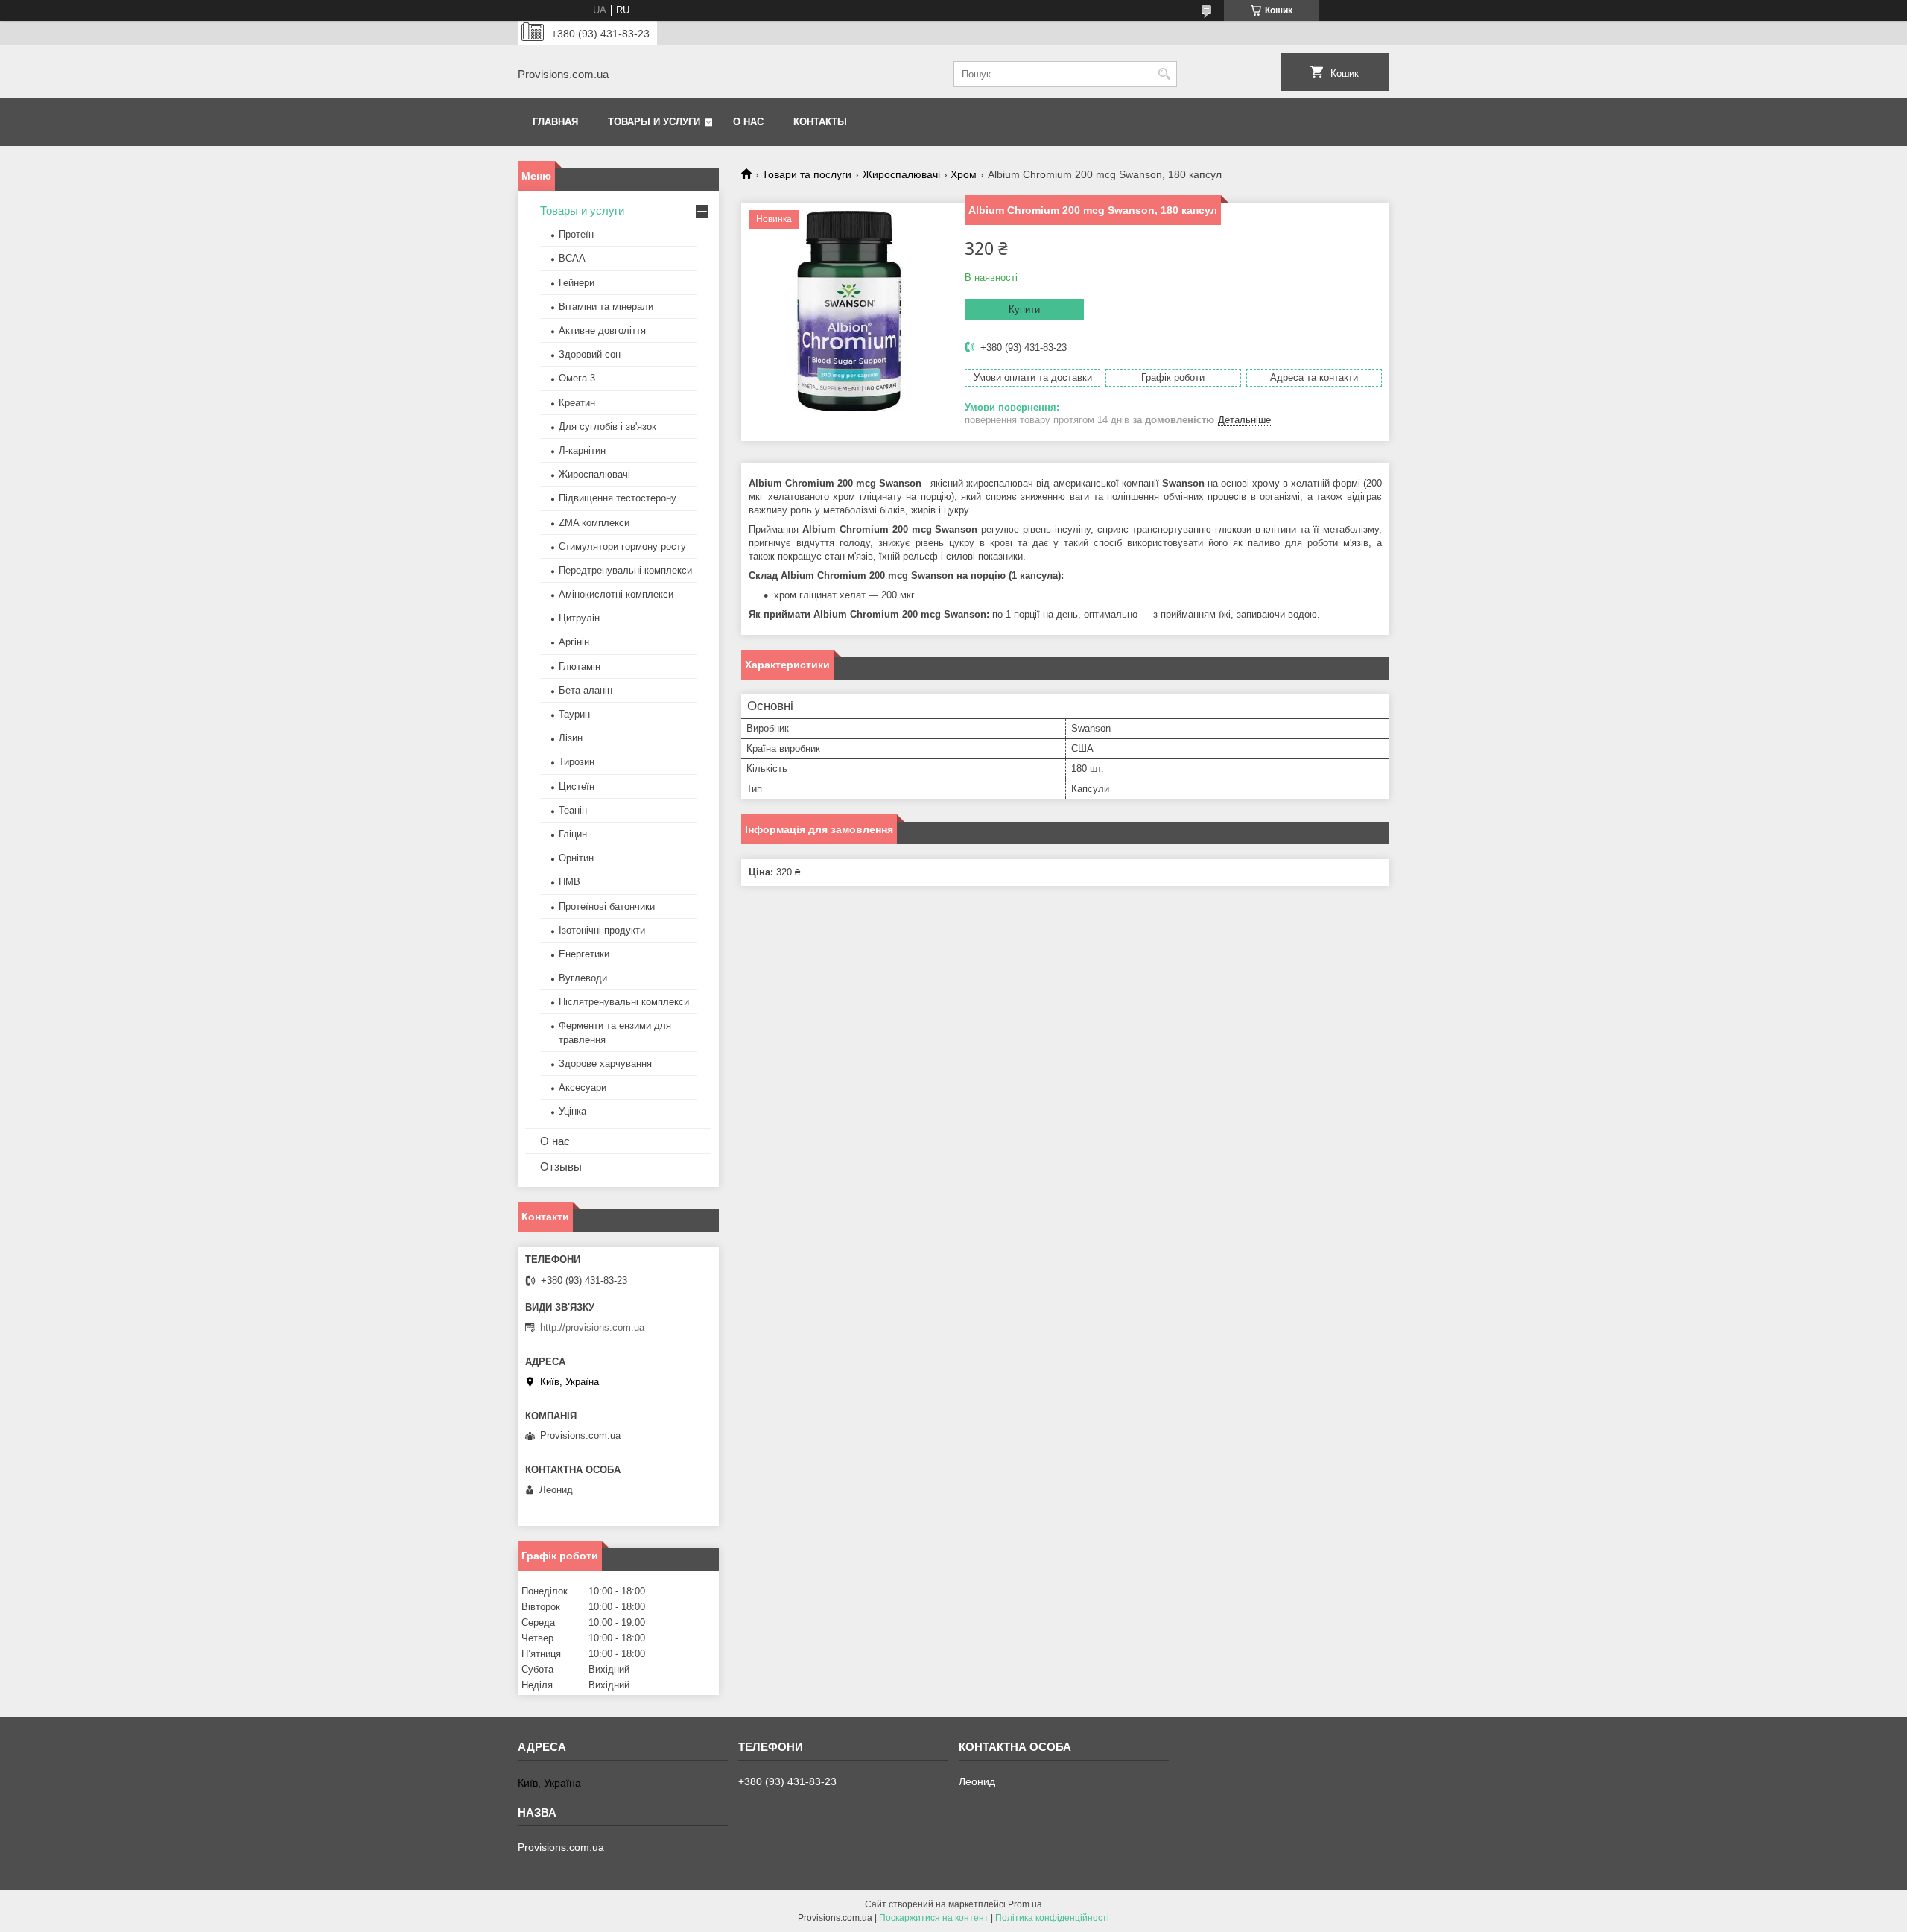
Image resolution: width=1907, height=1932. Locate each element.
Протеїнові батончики (607, 906)
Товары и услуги (654, 122)
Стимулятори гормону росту (622, 547)
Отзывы (561, 1166)
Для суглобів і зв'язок (607, 427)
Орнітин (576, 858)
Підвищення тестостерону (618, 498)
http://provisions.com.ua (592, 1327)
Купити (1024, 310)
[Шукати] (1164, 74)
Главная (555, 122)
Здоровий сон (590, 354)
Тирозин (577, 762)
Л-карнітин (582, 450)
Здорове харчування (605, 1064)
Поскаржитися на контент (934, 1918)
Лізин (571, 738)
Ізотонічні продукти (602, 930)
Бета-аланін (586, 690)
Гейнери (577, 283)
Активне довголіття (602, 330)
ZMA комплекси (594, 523)
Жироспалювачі (901, 174)
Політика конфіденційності (1052, 1918)
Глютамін (580, 666)
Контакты (820, 122)
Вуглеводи (583, 978)
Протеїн (576, 234)
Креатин (577, 403)
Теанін (573, 810)
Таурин (574, 714)
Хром (964, 174)
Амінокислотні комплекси (616, 594)
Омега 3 (577, 378)
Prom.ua (1025, 1904)
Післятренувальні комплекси (624, 1002)
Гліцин (573, 834)
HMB (569, 882)
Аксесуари (583, 1087)
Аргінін (574, 642)
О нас (748, 122)
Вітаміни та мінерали (606, 307)
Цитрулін (579, 618)
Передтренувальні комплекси (625, 570)
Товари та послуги (807, 174)
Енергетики (584, 954)
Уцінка (572, 1111)
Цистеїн (577, 786)
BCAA (572, 258)
